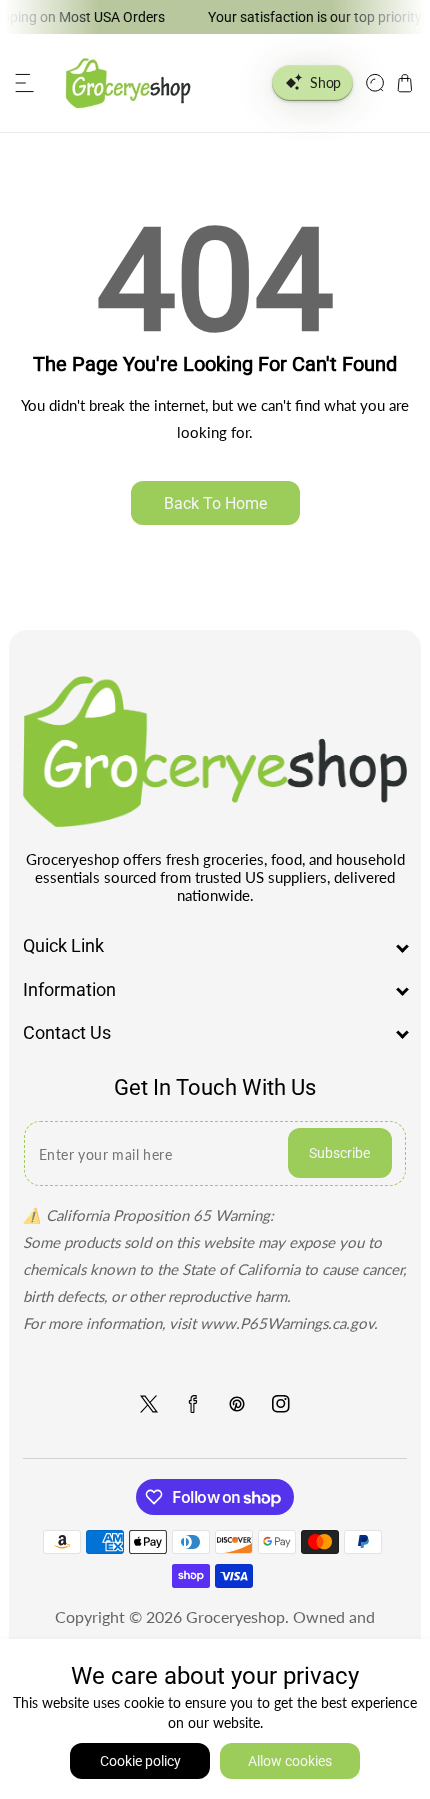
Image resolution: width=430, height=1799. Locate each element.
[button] (25, 83)
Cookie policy (140, 1761)
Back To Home (215, 503)
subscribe (339, 1153)
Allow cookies (290, 1761)
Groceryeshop (235, 1616)
